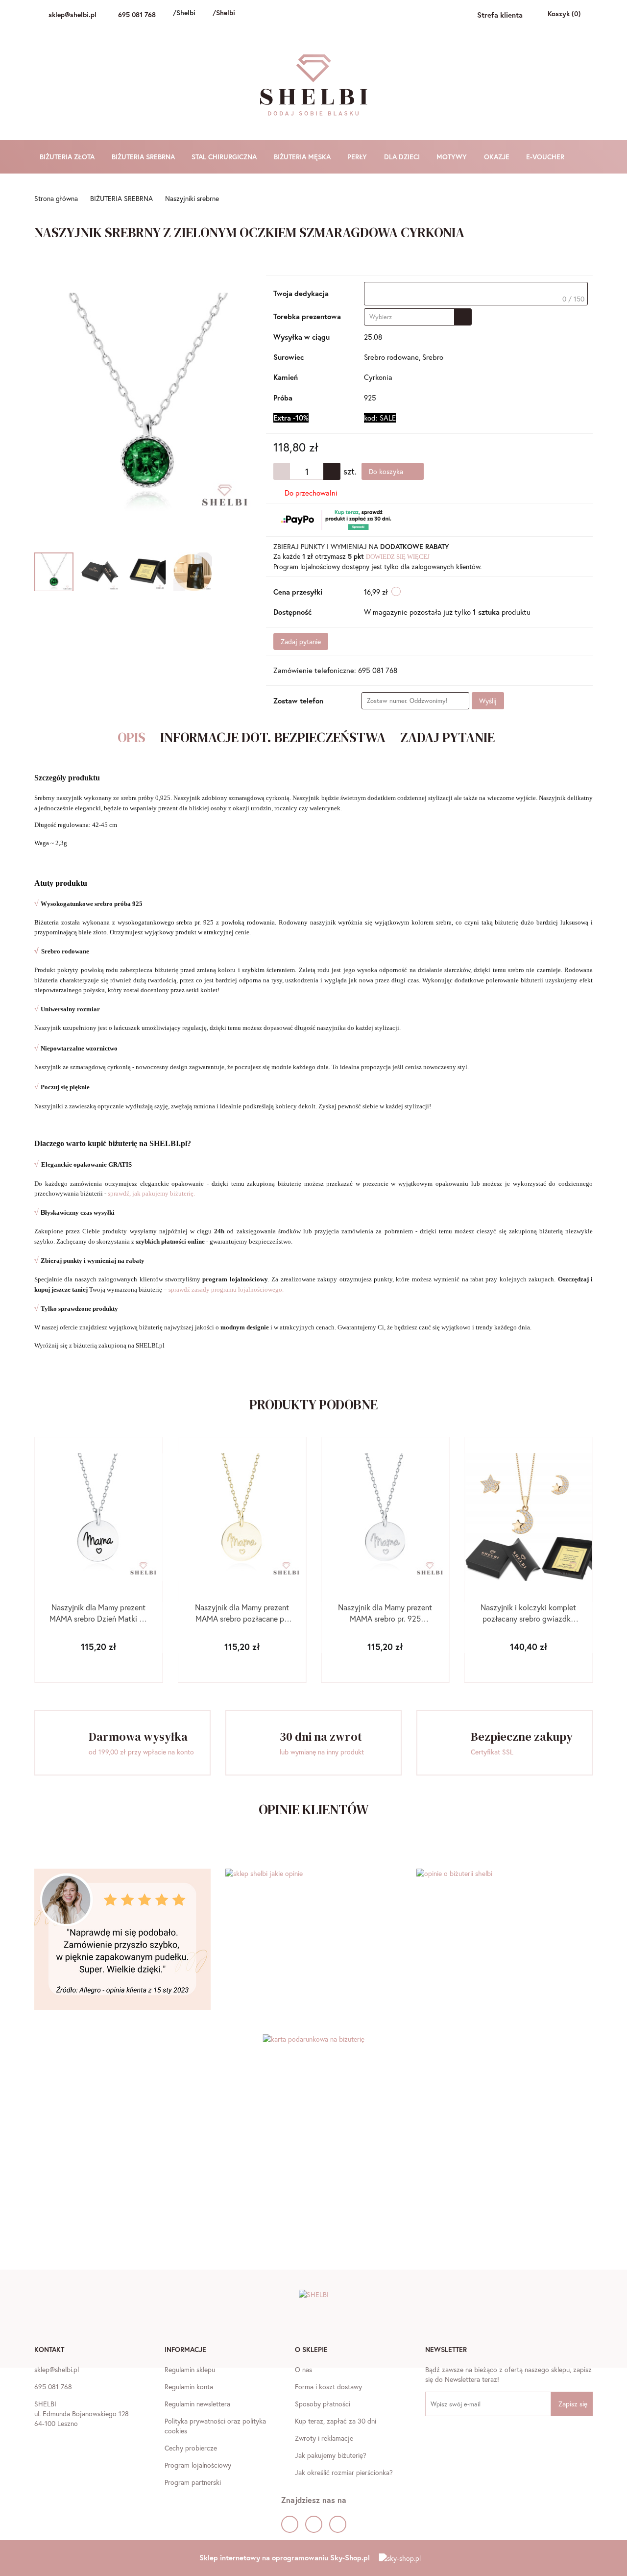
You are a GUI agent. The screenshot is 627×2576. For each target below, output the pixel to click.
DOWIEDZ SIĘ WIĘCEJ (398, 557)
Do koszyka (387, 471)
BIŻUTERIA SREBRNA (144, 157)
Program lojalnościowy (198, 2465)
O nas (303, 2369)
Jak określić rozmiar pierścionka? (344, 2472)
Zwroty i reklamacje (324, 2438)
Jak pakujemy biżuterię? (331, 2455)
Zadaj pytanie (301, 641)
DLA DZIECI (403, 157)
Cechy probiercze (191, 2448)
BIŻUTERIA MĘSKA (303, 157)
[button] (49, 2351)
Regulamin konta (189, 2387)
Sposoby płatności (323, 2404)
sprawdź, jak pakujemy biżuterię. (151, 1193)
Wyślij (488, 701)
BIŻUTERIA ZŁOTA (68, 157)
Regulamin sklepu (190, 2369)
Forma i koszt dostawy (328, 2387)
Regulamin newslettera (197, 2404)
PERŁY (358, 157)
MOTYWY (453, 157)
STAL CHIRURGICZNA (225, 157)
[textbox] (476, 294)
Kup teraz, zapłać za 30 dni (336, 2421)
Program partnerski (193, 2482)
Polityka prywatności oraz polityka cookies (215, 2426)
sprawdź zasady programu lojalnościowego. (226, 1289)
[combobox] (418, 317)
